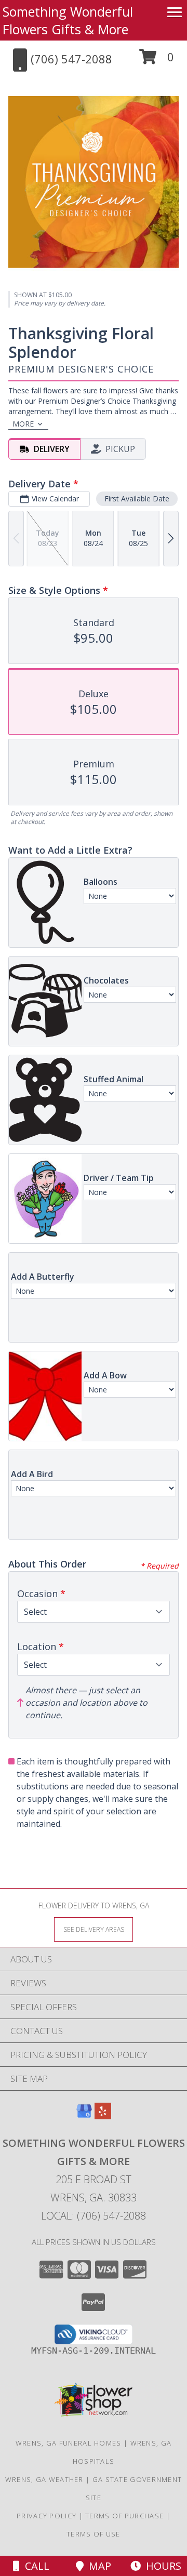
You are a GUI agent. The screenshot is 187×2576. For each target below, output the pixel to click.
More (23, 424)
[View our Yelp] (103, 2116)
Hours (161, 2566)
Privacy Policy (46, 2516)
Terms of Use (94, 2534)
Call (35, 2566)
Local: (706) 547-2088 (94, 2216)
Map (97, 2566)
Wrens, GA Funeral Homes (69, 2443)
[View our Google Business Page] (84, 2116)
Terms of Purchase (124, 2516)
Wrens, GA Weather (44, 2479)
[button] (157, 61)
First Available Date (137, 499)
